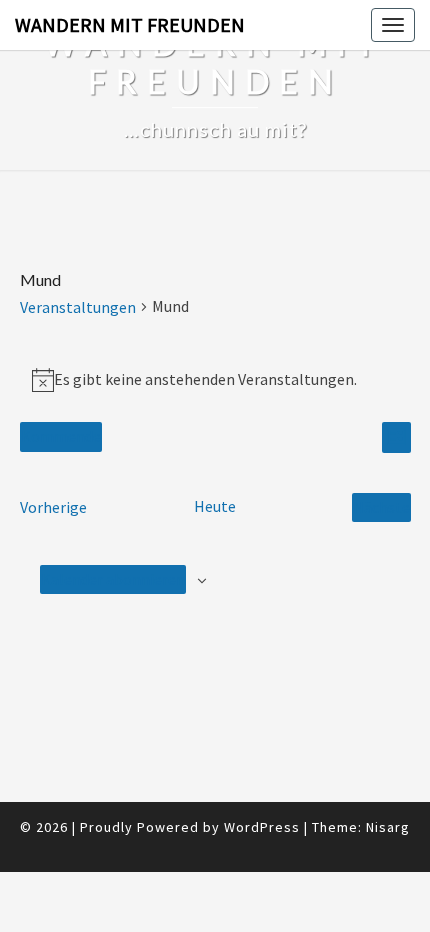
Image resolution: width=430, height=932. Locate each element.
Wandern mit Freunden (130, 24)
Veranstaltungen (78, 307)
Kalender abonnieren (113, 579)
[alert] (215, 379)
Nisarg (388, 827)
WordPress (262, 827)
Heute (215, 506)
